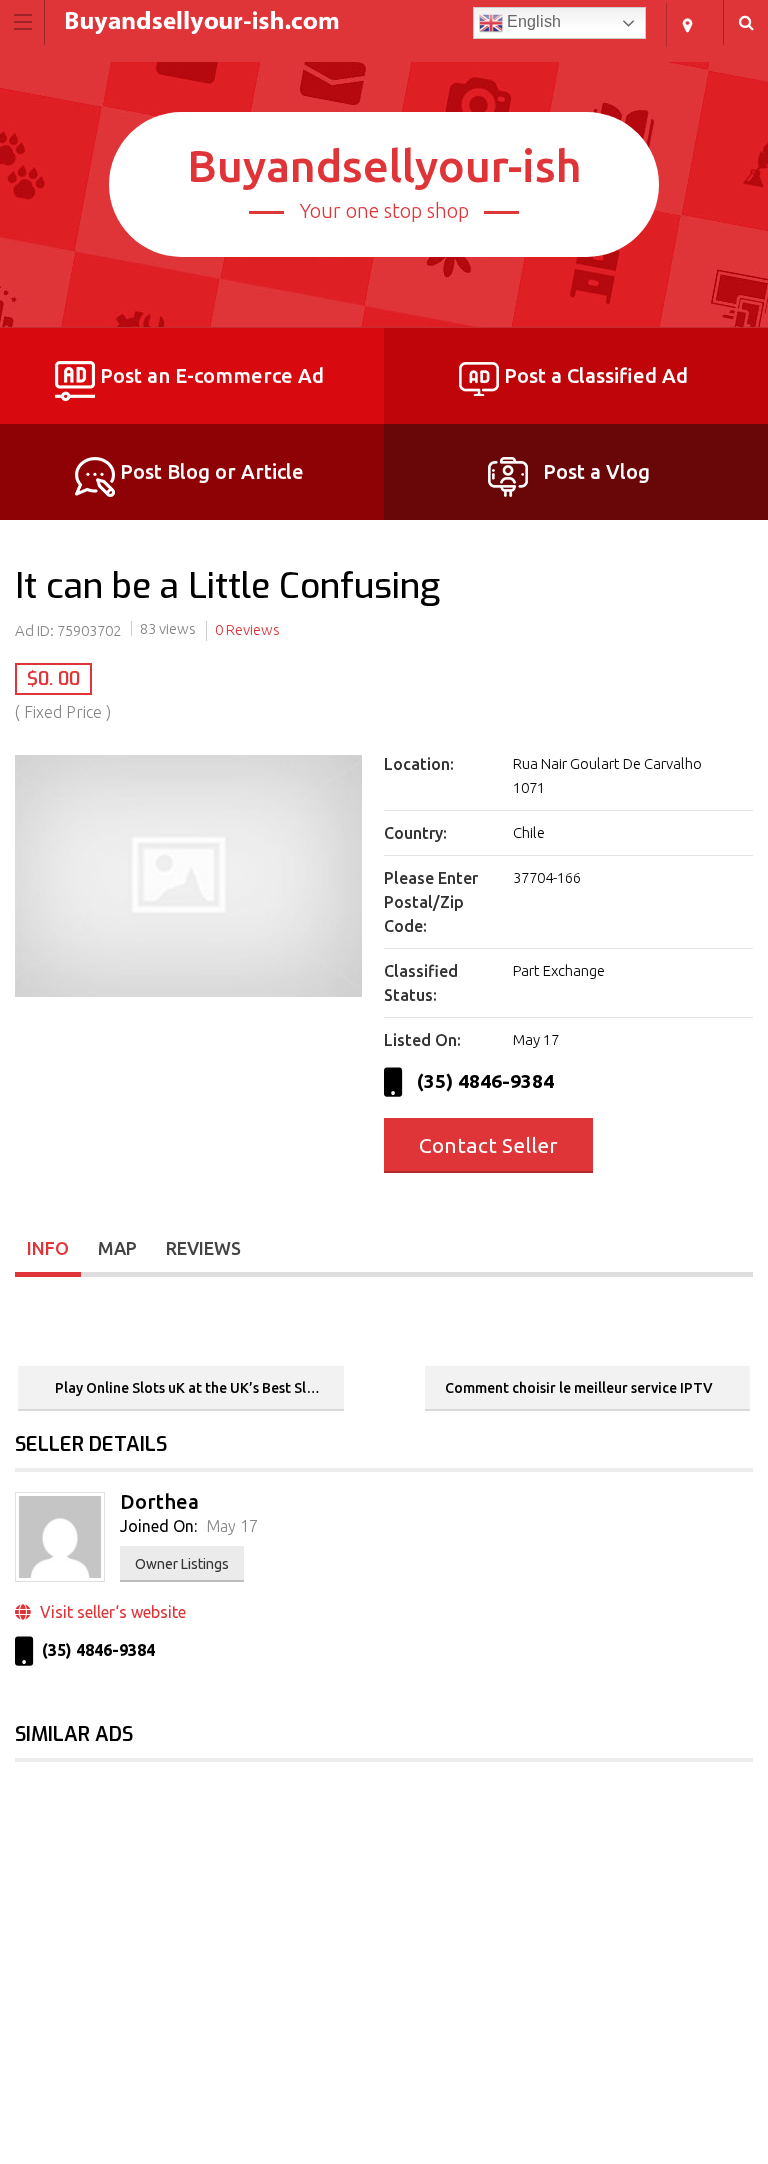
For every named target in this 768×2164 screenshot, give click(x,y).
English (532, 21)
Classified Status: (421, 983)
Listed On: (422, 1040)
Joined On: (158, 1526)
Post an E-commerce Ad (212, 375)
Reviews (203, 1248)
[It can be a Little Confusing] (188, 997)
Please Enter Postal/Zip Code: (431, 902)
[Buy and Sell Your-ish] (365, 21)
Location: (419, 764)
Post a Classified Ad (596, 375)
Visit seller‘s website (111, 1612)
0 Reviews (247, 629)
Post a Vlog (596, 471)
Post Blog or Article (212, 471)
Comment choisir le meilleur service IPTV (580, 1388)
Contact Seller (488, 1145)
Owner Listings (182, 1564)
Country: (415, 833)
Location (687, 25)
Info (48, 1248)
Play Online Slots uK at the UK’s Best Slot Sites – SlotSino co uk (198, 1388)
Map (117, 1248)
